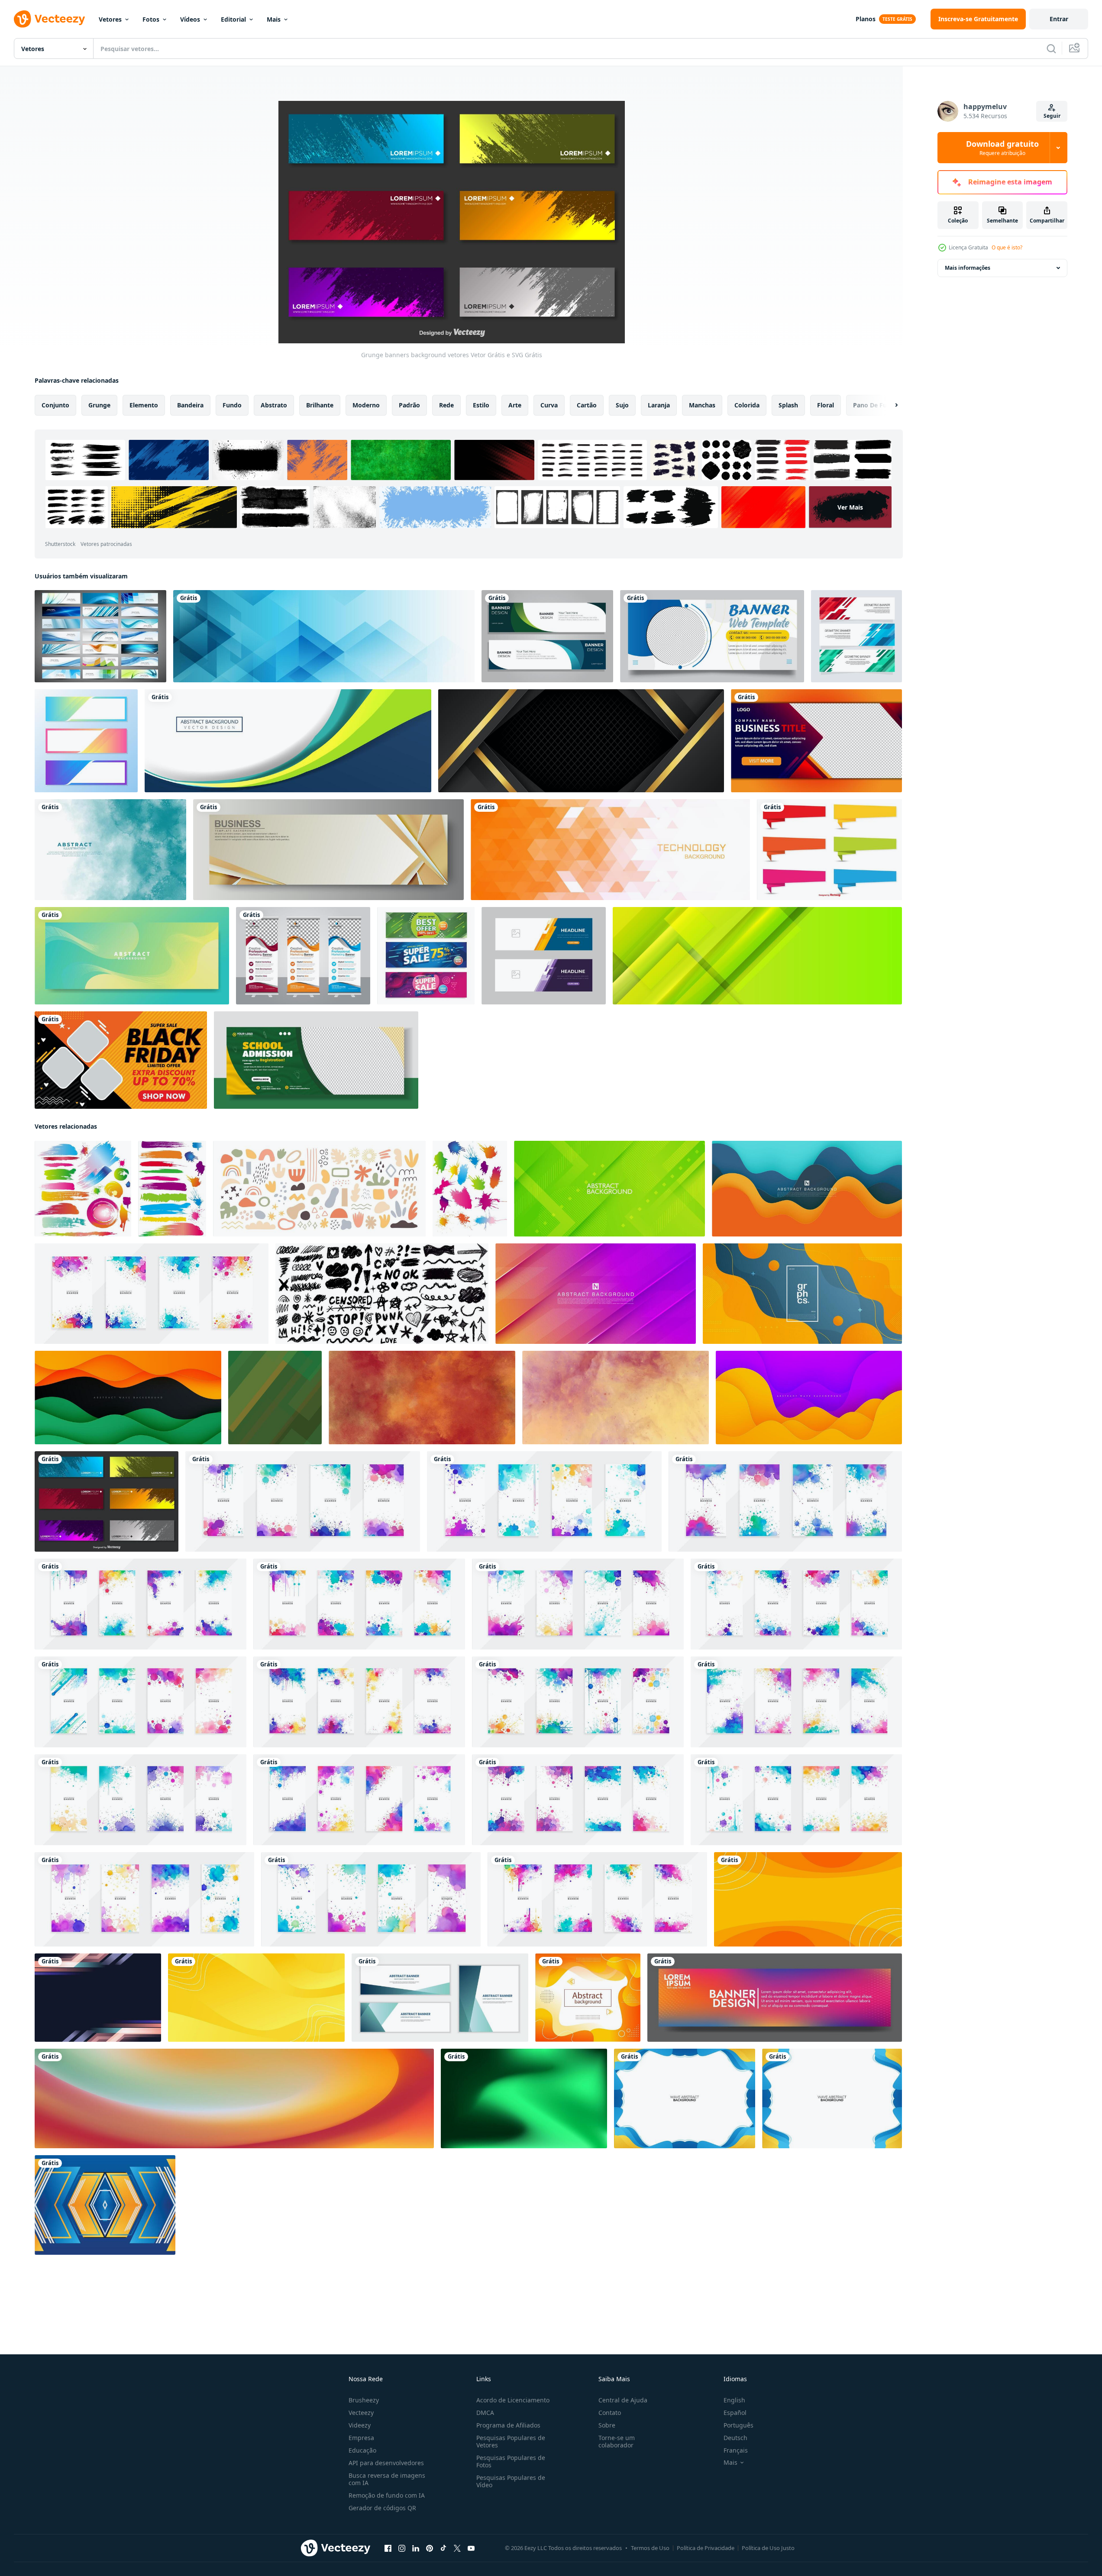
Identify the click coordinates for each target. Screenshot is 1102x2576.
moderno (366, 405)
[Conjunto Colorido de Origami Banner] (829, 850)
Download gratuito (1002, 148)
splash (788, 405)
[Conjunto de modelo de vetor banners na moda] (86, 741)
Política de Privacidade (706, 2548)
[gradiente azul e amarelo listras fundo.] (98, 1998)
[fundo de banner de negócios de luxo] (328, 850)
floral (826, 405)
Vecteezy (361, 2413)
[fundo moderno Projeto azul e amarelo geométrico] (105, 2205)
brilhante (320, 405)
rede (446, 405)
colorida (747, 405)
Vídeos (190, 19)
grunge (99, 405)
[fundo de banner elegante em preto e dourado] (581, 741)
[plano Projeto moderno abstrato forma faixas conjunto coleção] (440, 1998)
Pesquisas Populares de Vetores (511, 2441)
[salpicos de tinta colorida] (470, 1189)
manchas (702, 405)
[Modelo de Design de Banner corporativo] (547, 636)
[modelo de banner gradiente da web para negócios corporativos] (816, 741)
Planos (866, 19)
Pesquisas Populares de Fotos (511, 2461)
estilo (481, 405)
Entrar (1059, 19)
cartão (587, 405)
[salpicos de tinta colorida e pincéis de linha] (83, 1189)
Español (735, 2413)
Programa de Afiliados (508, 2425)
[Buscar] (1051, 48)
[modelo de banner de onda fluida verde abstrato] (132, 956)
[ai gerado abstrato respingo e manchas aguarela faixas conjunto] (152, 1294)
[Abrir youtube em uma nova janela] (471, 2548)
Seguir (1052, 116)
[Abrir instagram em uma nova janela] (402, 2548)
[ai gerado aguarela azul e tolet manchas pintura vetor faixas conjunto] (796, 1604)
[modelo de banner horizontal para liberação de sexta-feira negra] (121, 1060)
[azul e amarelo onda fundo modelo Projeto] (685, 2098)
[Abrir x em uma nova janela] (457, 2548)
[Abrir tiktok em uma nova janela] (443, 2548)
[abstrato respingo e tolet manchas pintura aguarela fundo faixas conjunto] (578, 1800)
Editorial (233, 19)
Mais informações (968, 268)
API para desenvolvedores (386, 2463)
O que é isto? (1007, 247)
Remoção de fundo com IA (387, 2495)
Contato (610, 2413)
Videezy (360, 2425)
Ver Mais (850, 507)
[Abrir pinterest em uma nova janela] (430, 2548)
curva (549, 405)
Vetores (110, 19)
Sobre (607, 2425)
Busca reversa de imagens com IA (387, 2479)
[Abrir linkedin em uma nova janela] (416, 2548)
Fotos (151, 19)
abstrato (274, 405)
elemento (144, 405)
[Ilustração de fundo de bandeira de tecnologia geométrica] (610, 850)
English (734, 2400)
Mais (274, 19)
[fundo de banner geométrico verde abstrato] (757, 956)
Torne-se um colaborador (617, 2441)
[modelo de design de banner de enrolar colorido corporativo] (303, 956)
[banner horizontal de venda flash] (426, 956)
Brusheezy (364, 2400)
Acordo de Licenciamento (513, 2400)
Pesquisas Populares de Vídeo (511, 2481)
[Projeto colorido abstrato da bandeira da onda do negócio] (288, 741)
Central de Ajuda (623, 2400)
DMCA (485, 2413)
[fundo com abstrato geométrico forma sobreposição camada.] (275, 1398)
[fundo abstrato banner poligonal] (324, 636)
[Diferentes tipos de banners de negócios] (100, 636)
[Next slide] (889, 405)
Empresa (361, 2438)
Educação (362, 2450)
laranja (659, 405)
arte (515, 405)
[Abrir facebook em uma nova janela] (388, 2548)
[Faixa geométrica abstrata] (856, 636)
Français (736, 2450)
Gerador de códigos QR (382, 2508)
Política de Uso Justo (768, 2548)
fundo (232, 405)
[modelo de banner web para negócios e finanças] (712, 636)
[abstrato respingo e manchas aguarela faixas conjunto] (141, 1702)
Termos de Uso (650, 2548)
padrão (409, 405)
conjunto (55, 405)
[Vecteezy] (49, 19)
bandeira (190, 405)
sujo (622, 405)
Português (738, 2425)
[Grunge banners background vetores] (107, 1501)
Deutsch (735, 2438)
